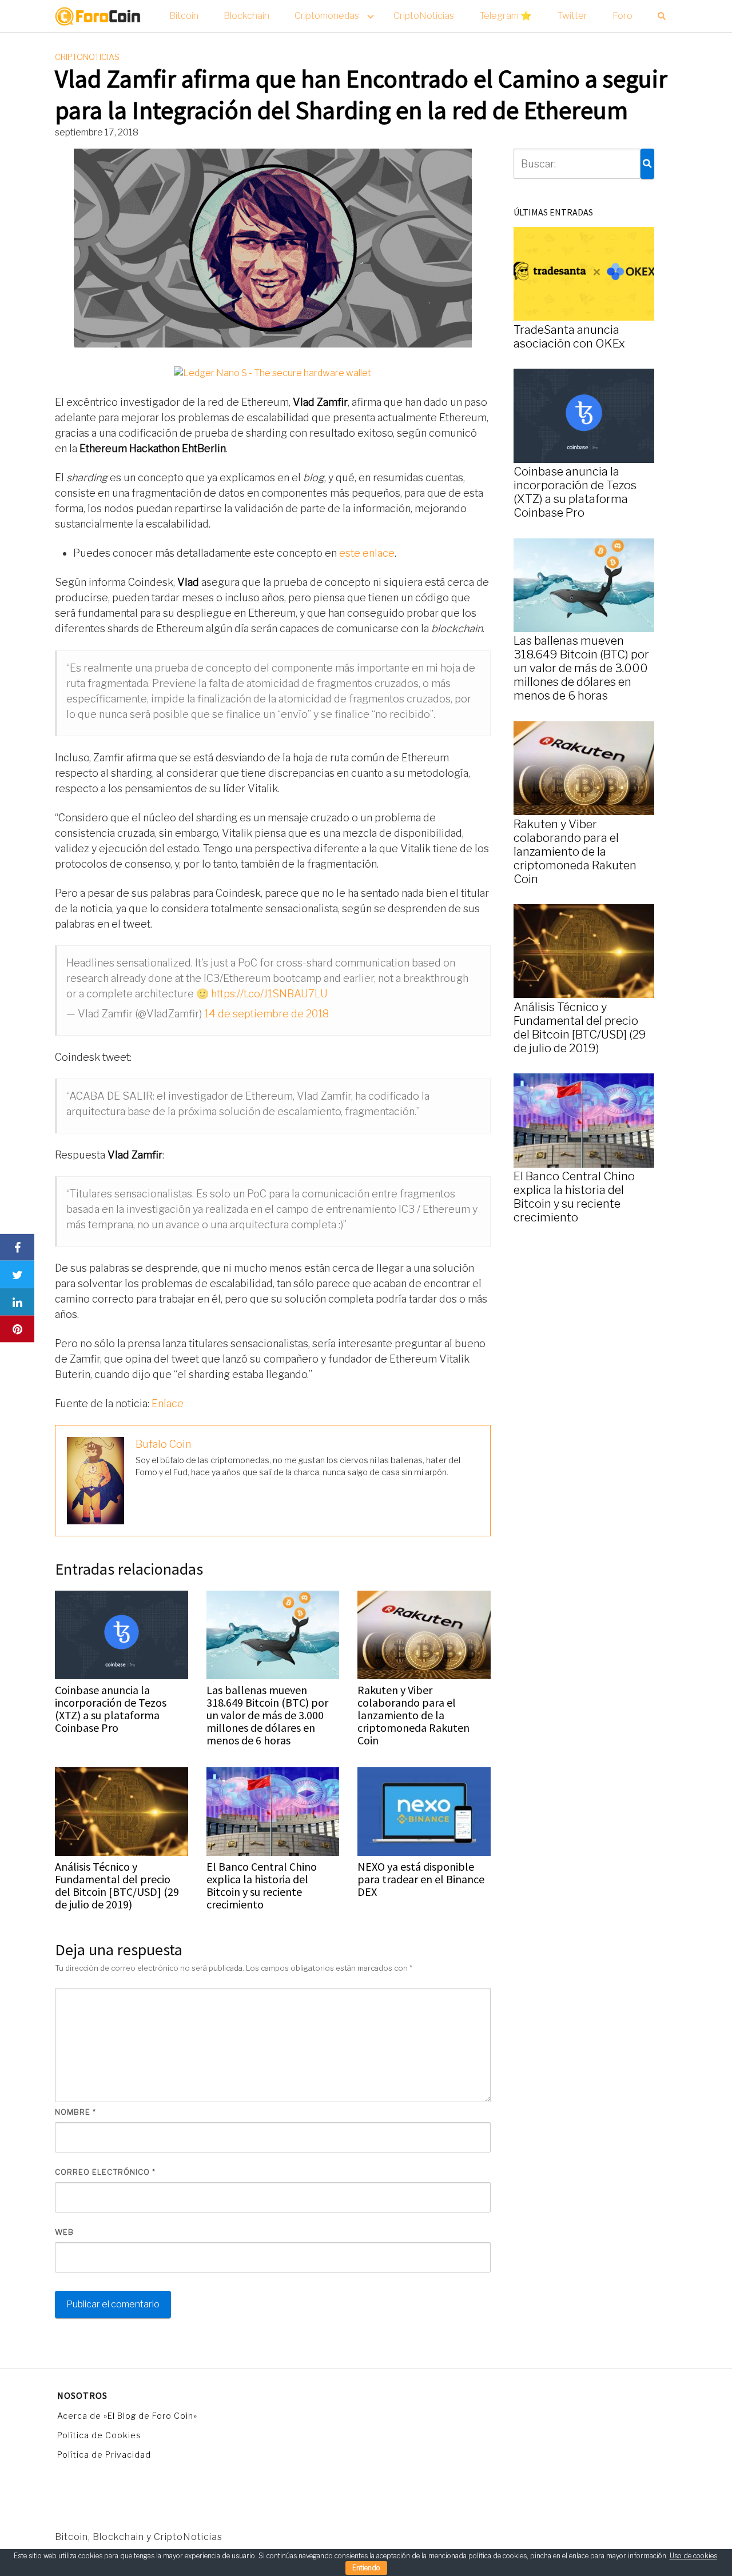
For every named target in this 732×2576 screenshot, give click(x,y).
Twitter (572, 16)
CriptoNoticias (424, 16)
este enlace (367, 553)
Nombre (75, 2112)
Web (64, 2232)
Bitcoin (184, 16)
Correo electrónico (105, 2172)
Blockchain (246, 16)
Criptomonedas (327, 16)
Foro (622, 16)
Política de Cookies (99, 2435)
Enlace (168, 1403)
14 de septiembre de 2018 (266, 1014)
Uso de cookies (693, 2556)
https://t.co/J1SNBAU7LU (269, 994)
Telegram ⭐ (506, 16)
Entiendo (366, 2568)
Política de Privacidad (104, 2455)
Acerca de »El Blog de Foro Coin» (127, 2416)
